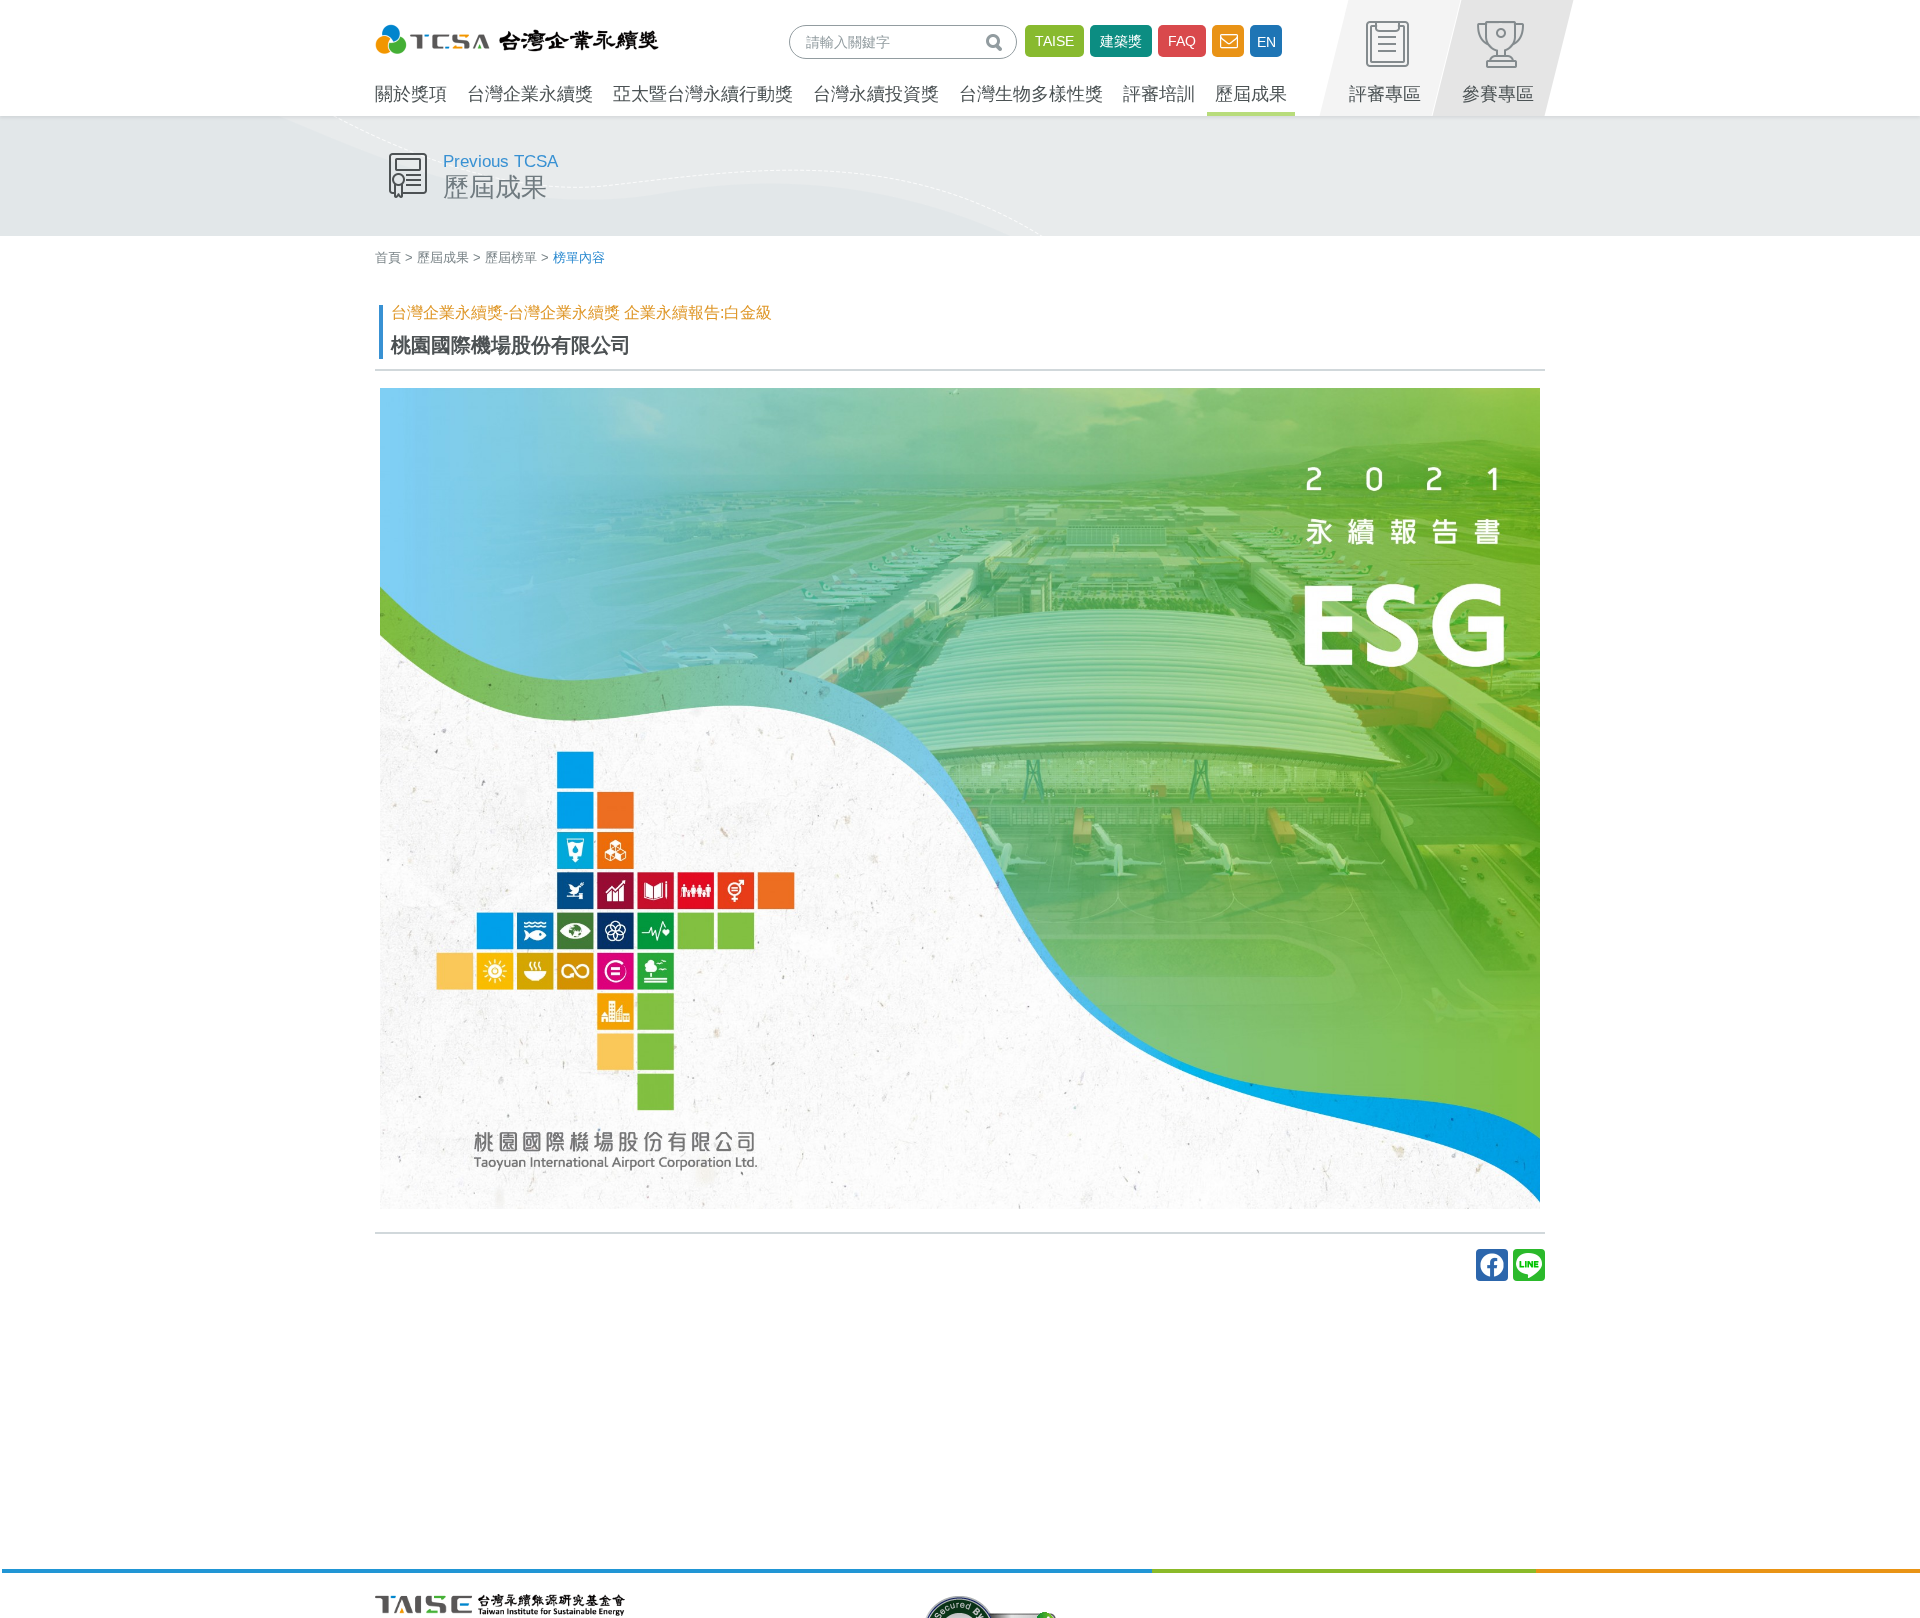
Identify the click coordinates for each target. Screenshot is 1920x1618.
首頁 (388, 257)
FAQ (1182, 41)
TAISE (1054, 41)
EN (1266, 42)
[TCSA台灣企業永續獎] (517, 36)
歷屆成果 (443, 257)
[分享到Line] (1529, 1265)
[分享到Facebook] (1492, 1265)
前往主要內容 (63, 13)
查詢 (998, 41)
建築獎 (1121, 41)
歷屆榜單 (511, 257)
